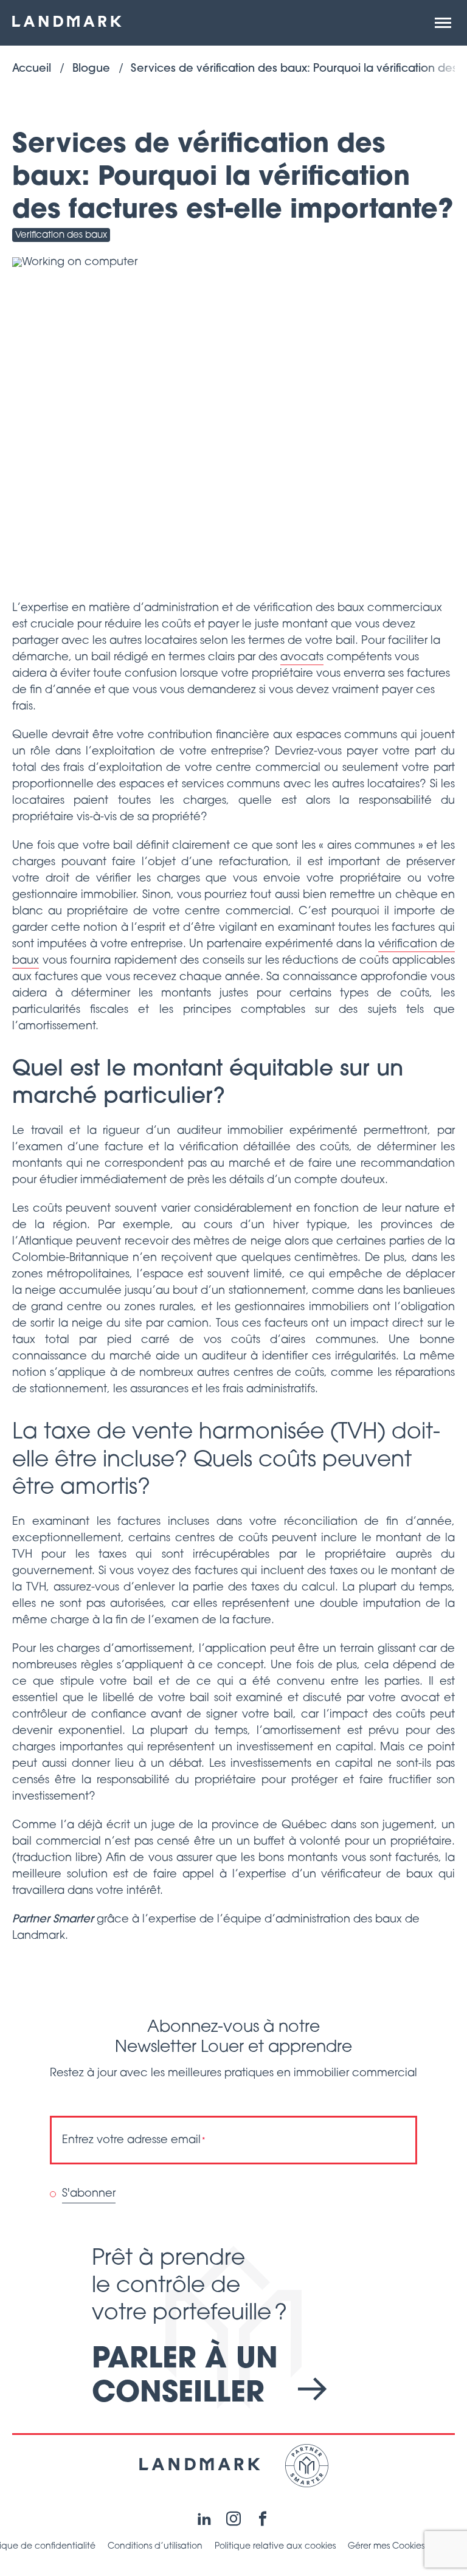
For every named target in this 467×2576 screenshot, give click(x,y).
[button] (443, 23)
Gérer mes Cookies (386, 2547)
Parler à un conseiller (185, 2377)
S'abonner (89, 2194)
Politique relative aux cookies (275, 2547)
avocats (302, 658)
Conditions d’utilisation (155, 2547)
